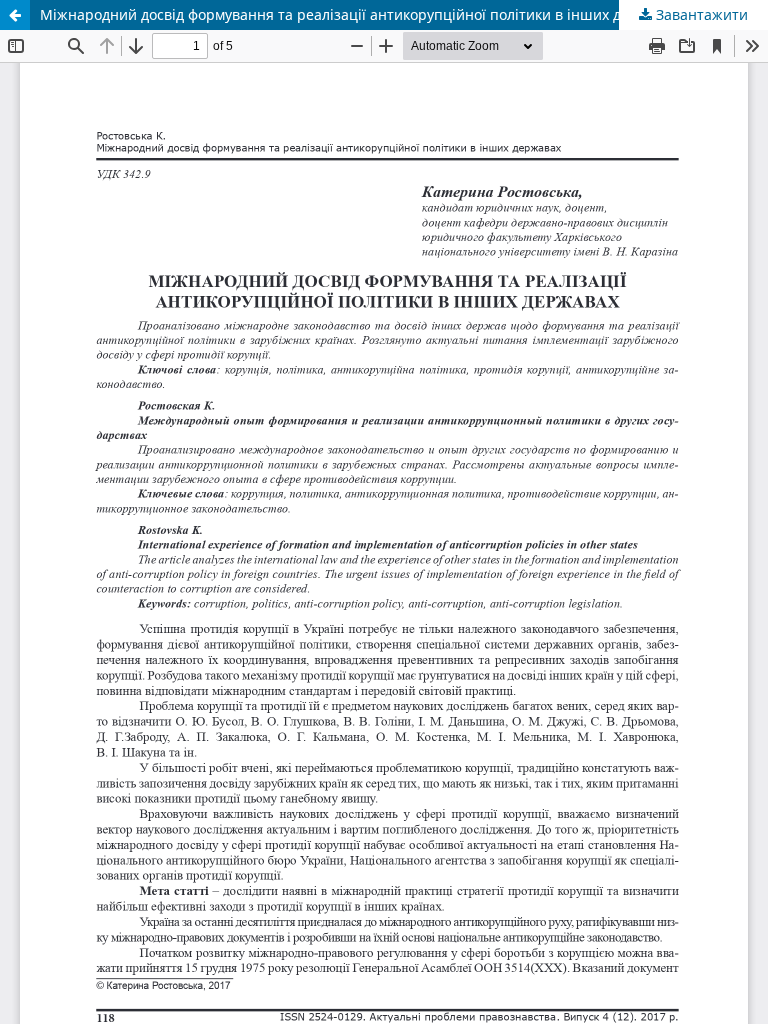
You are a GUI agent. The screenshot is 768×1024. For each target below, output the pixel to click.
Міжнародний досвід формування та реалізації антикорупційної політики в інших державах (360, 14)
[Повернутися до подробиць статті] (15, 15)
